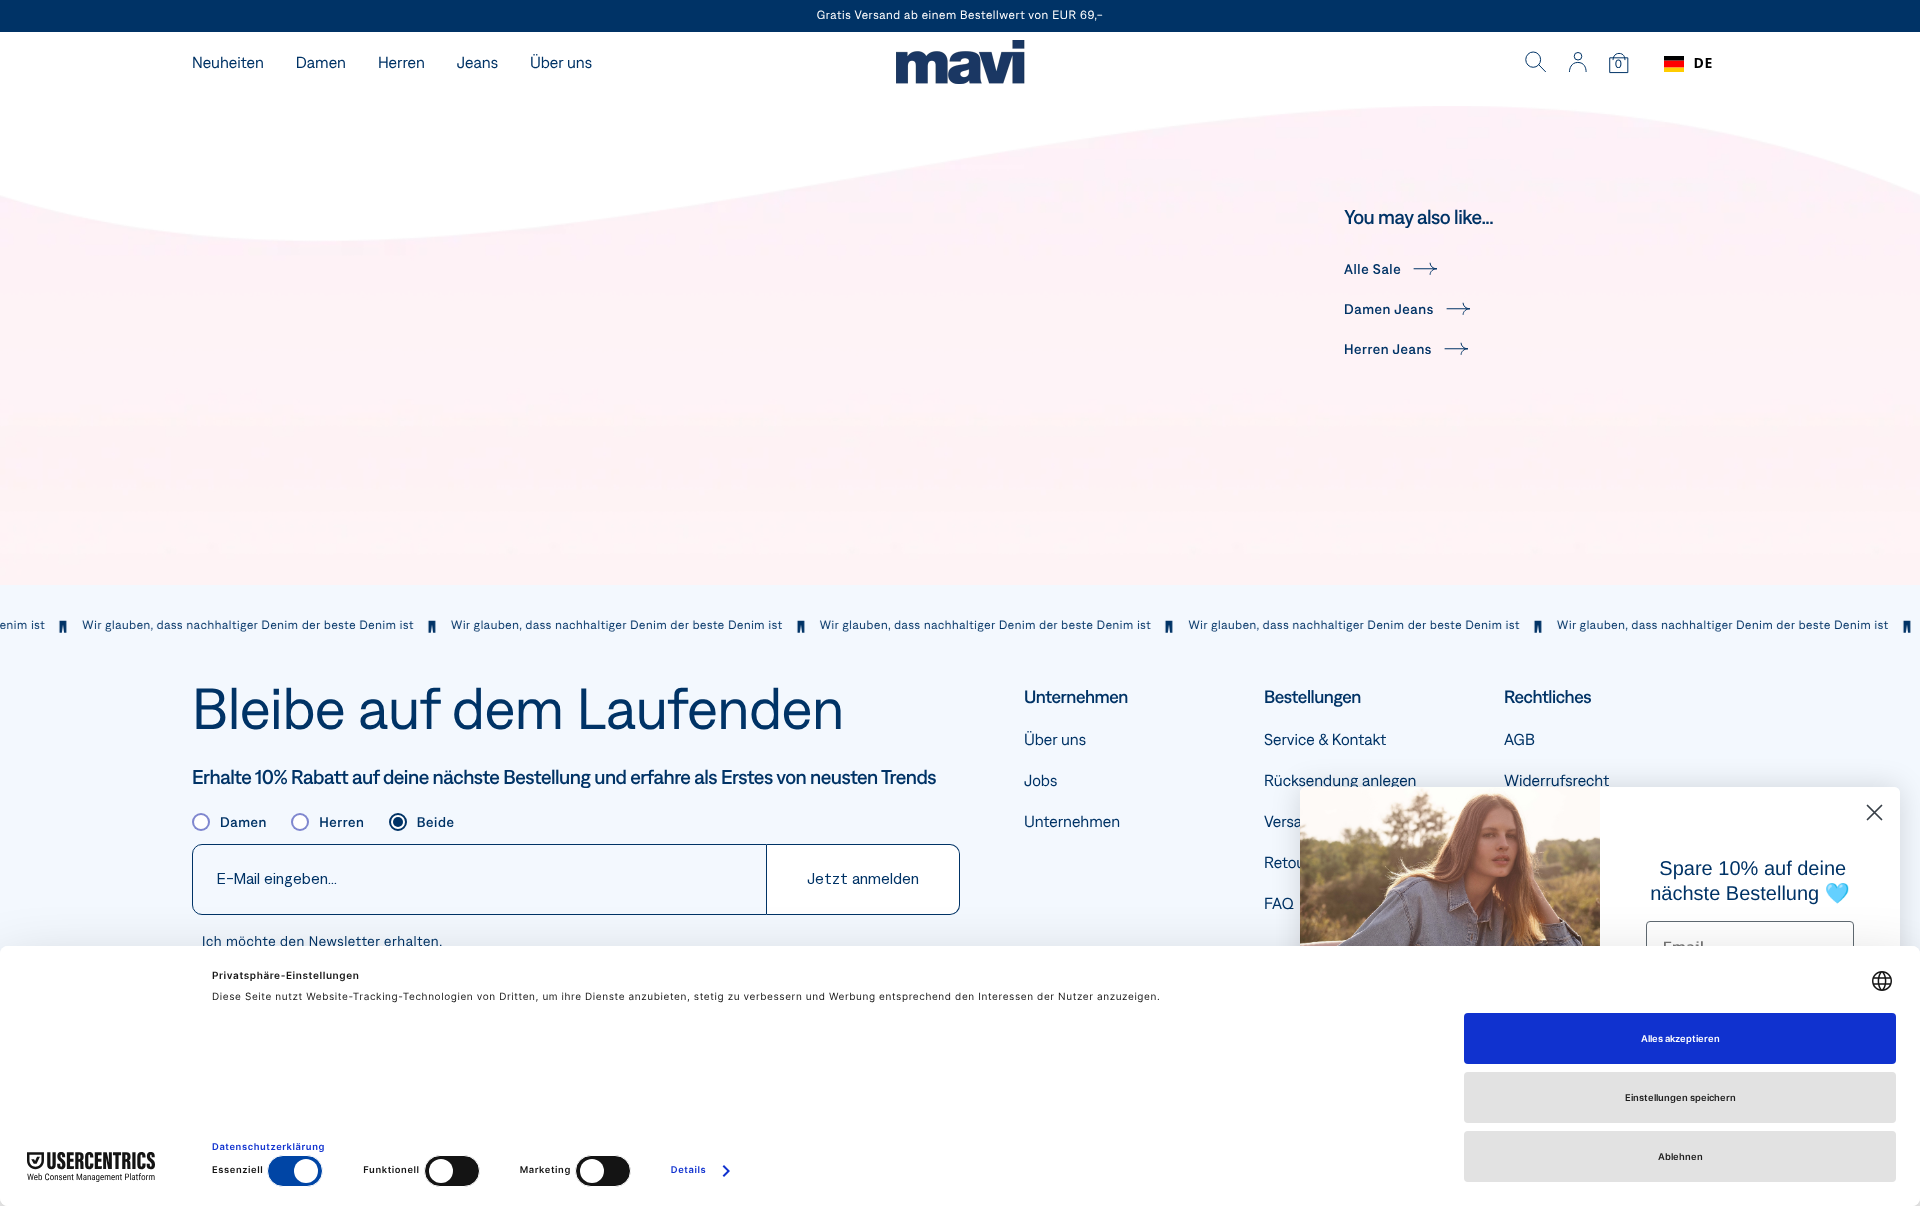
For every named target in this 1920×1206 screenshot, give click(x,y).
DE (1703, 63)
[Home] (960, 64)
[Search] (1536, 64)
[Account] (1577, 64)
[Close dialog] (1874, 812)
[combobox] (1688, 64)
